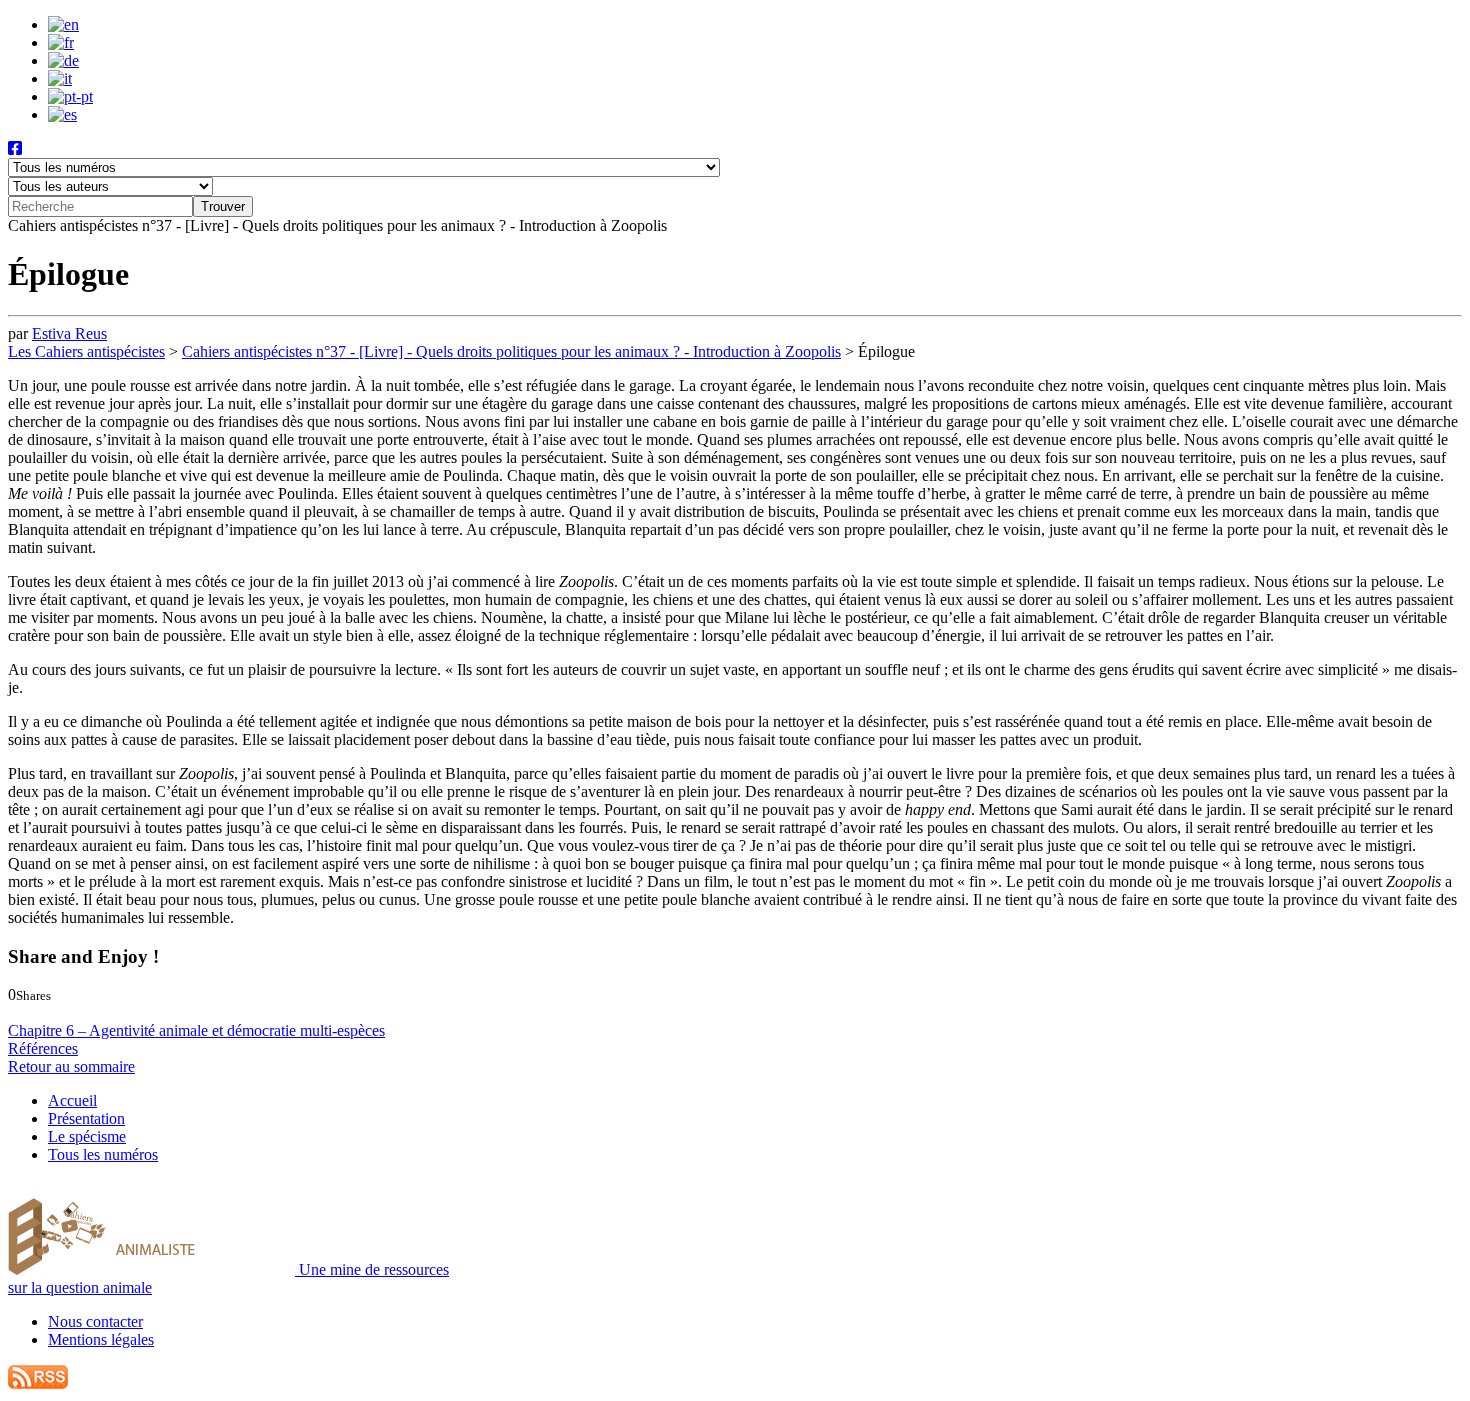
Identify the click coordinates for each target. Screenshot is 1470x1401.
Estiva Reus (69, 333)
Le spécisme (87, 1136)
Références (43, 1048)
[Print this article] (104, 1012)
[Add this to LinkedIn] (57, 1012)
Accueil (72, 1100)
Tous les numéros (103, 1154)
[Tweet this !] (38, 1012)
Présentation (86, 1118)
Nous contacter (95, 1321)
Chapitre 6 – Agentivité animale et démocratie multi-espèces (196, 1030)
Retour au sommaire (71, 1066)
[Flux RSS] (38, 1383)
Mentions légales (101, 1339)
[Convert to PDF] (122, 1012)
